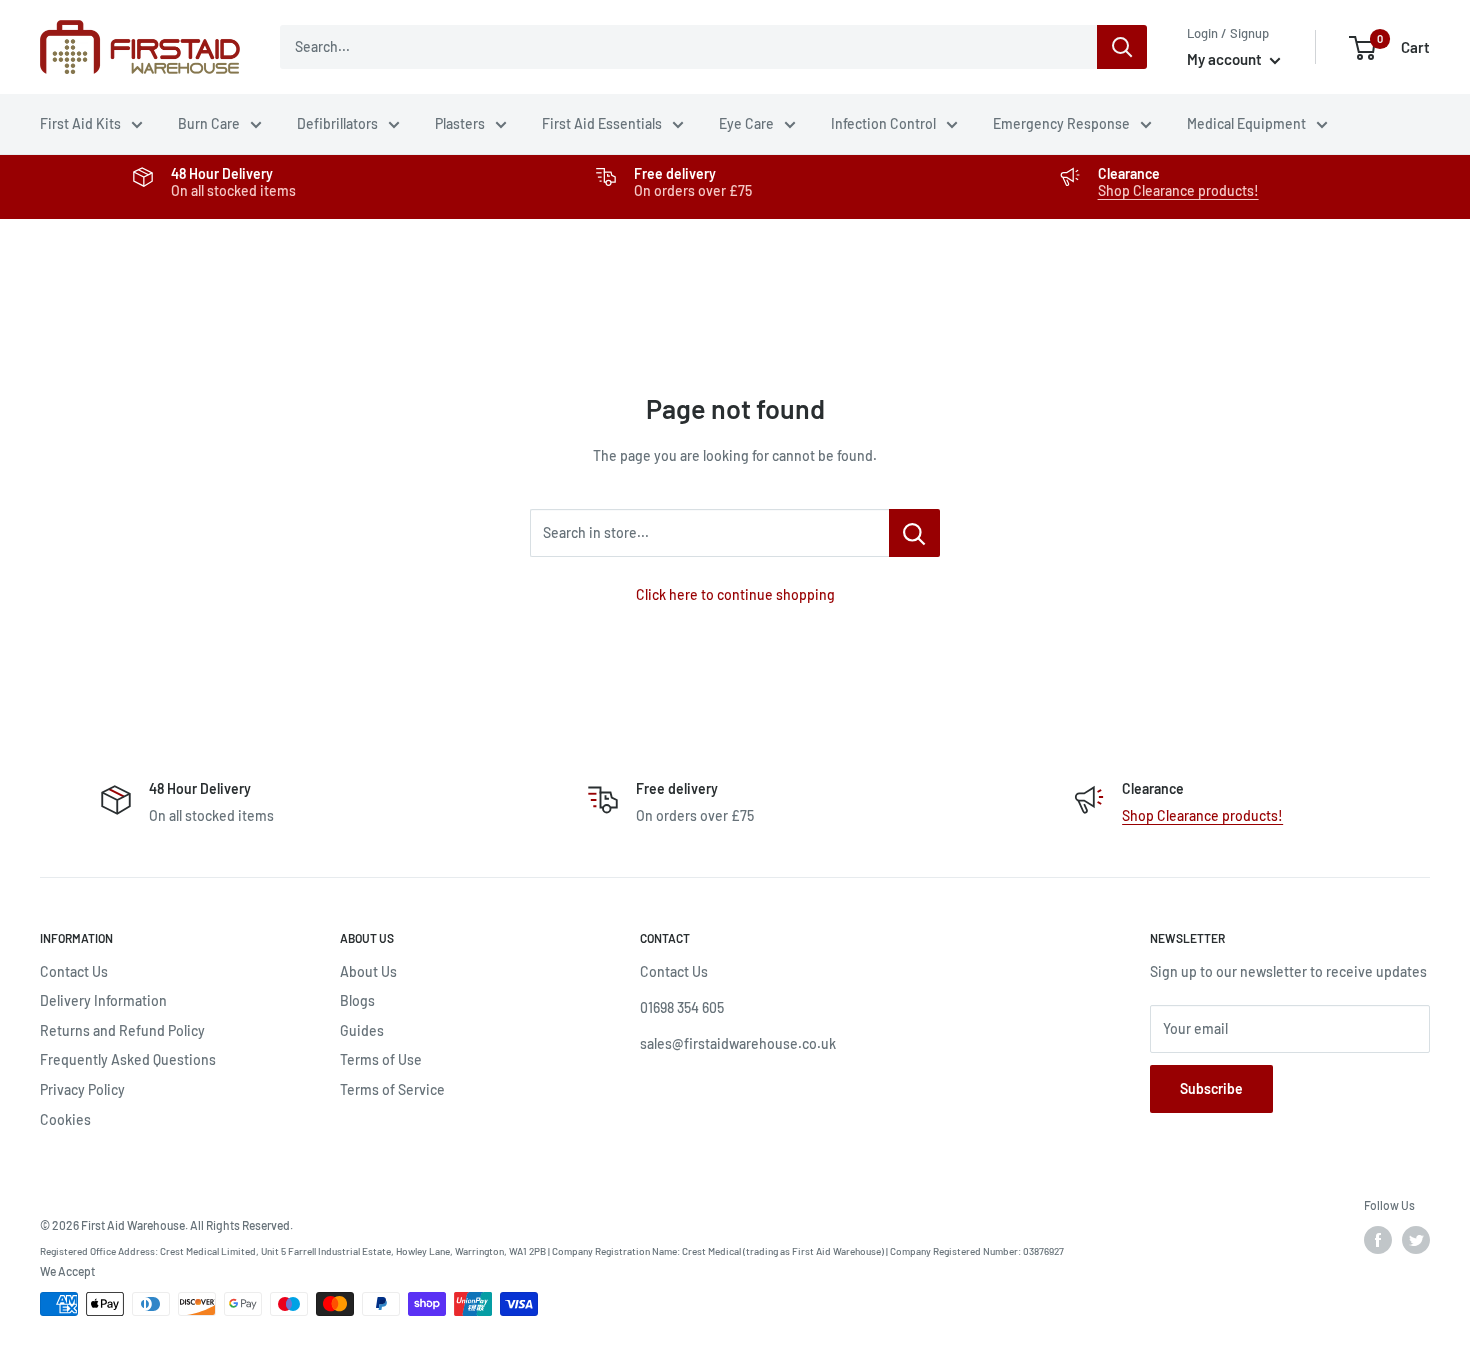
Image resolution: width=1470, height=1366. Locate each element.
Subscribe (1211, 1088)
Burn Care (209, 123)
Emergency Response (1061, 123)
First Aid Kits (80, 123)
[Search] (1122, 47)
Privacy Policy (82, 1089)
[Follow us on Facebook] (1378, 1240)
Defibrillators (337, 123)
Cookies (65, 1119)
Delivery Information (103, 1000)
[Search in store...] (914, 533)
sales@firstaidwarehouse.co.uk (738, 1043)
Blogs (357, 1000)
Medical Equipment (1246, 123)
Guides (362, 1030)
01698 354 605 (682, 1007)
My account (1226, 59)
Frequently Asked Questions (128, 1059)
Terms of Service (392, 1089)
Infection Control (883, 123)
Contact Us (74, 971)
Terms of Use (381, 1059)
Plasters (460, 123)
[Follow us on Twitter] (1416, 1240)
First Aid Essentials (602, 123)
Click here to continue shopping (735, 594)
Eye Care (746, 123)
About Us (368, 971)
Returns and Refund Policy (122, 1030)
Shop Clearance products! (1178, 190)
